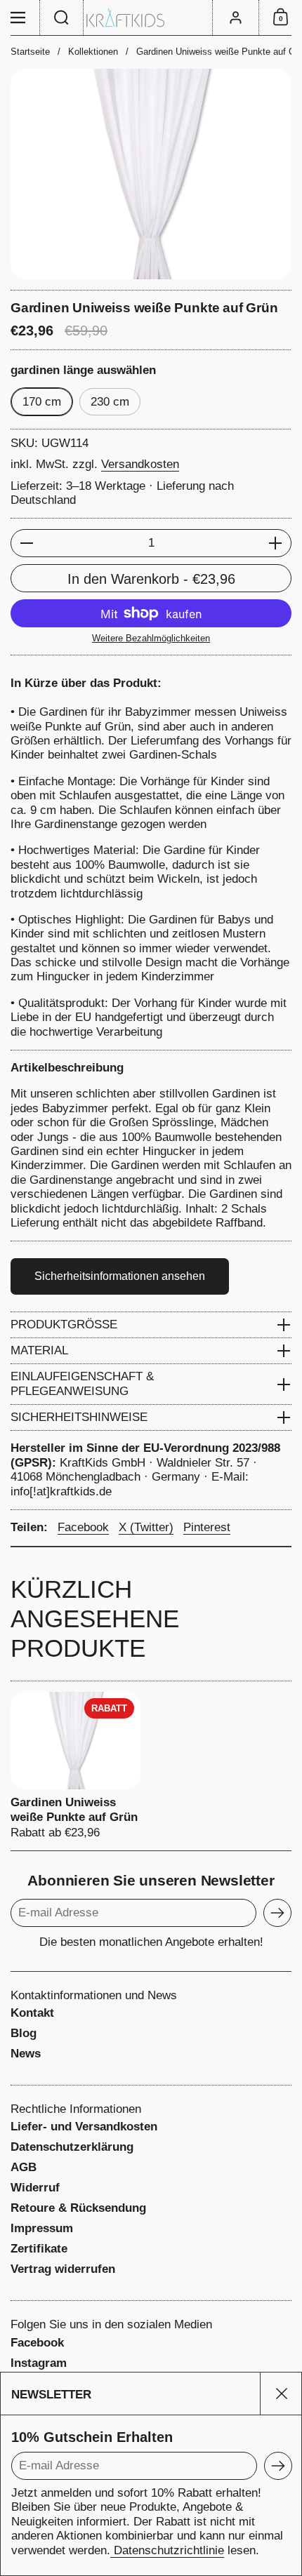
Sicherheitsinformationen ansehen (120, 1276)
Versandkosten (140, 464)
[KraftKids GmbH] (151, 18)
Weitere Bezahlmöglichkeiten (151, 638)
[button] (62, 18)
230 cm (110, 402)
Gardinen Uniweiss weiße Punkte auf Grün (75, 1766)
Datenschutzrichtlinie (167, 2550)
